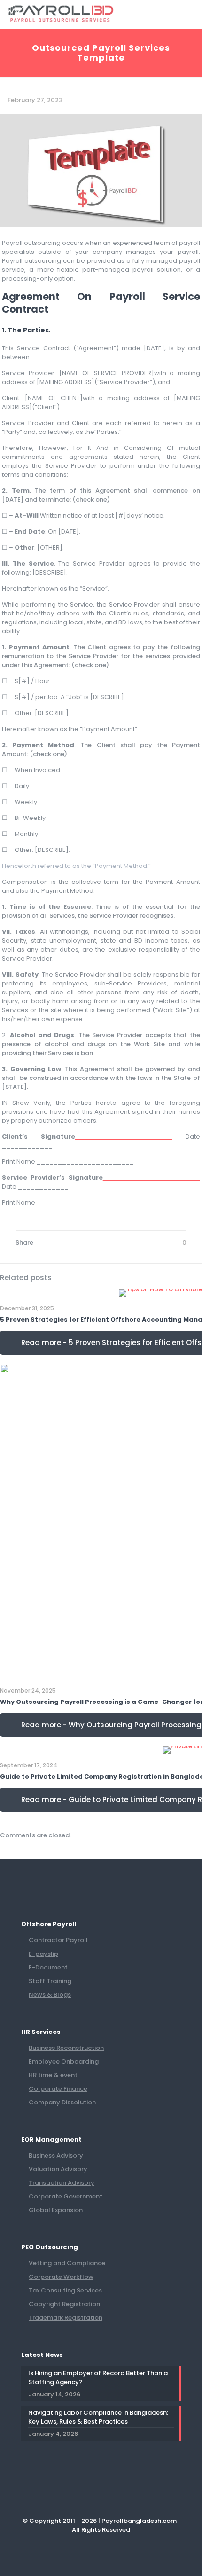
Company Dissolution (62, 2102)
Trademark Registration (66, 2318)
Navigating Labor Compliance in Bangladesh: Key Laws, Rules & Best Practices (98, 2417)
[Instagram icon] (121, 2543)
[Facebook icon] (72, 2543)
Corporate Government (66, 2196)
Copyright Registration (64, 2304)
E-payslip (43, 1954)
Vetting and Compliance (67, 2263)
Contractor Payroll (58, 1940)
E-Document (48, 1967)
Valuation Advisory (58, 2169)
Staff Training (50, 1981)
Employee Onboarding (64, 2061)
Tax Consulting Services (65, 2290)
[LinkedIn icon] (101, 2543)
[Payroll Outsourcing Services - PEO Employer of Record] (61, 14)
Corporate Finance (58, 2089)
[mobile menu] (189, 14)
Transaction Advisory (62, 2183)
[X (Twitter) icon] (82, 2543)
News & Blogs (50, 1995)
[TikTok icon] (131, 2543)
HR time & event (53, 2075)
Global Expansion (56, 2210)
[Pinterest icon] (111, 2543)
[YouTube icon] (91, 2543)
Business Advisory (56, 2155)
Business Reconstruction (66, 2048)
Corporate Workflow (61, 2277)
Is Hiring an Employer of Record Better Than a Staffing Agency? (98, 2378)
